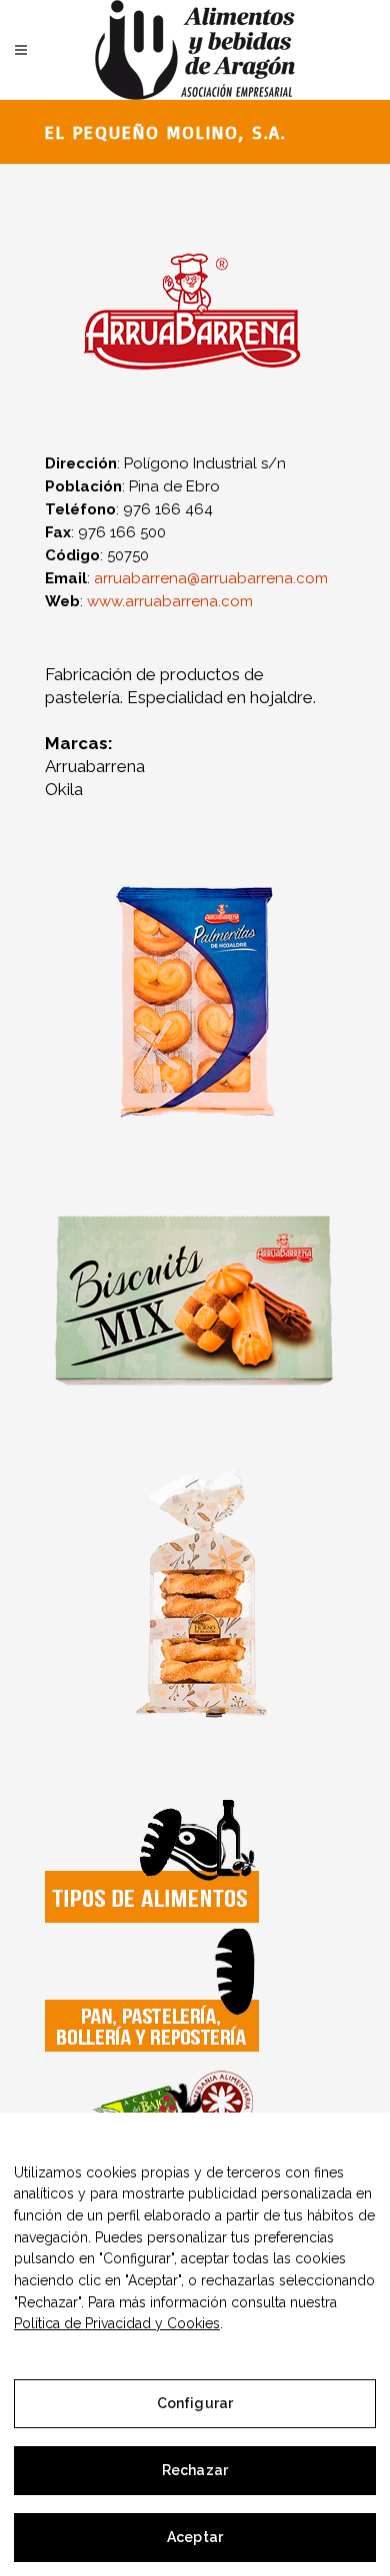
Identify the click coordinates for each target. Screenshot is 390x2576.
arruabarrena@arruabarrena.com (211, 578)
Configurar (195, 2403)
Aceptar (195, 2537)
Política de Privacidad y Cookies (117, 2323)
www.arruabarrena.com (170, 601)
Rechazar (195, 2470)
